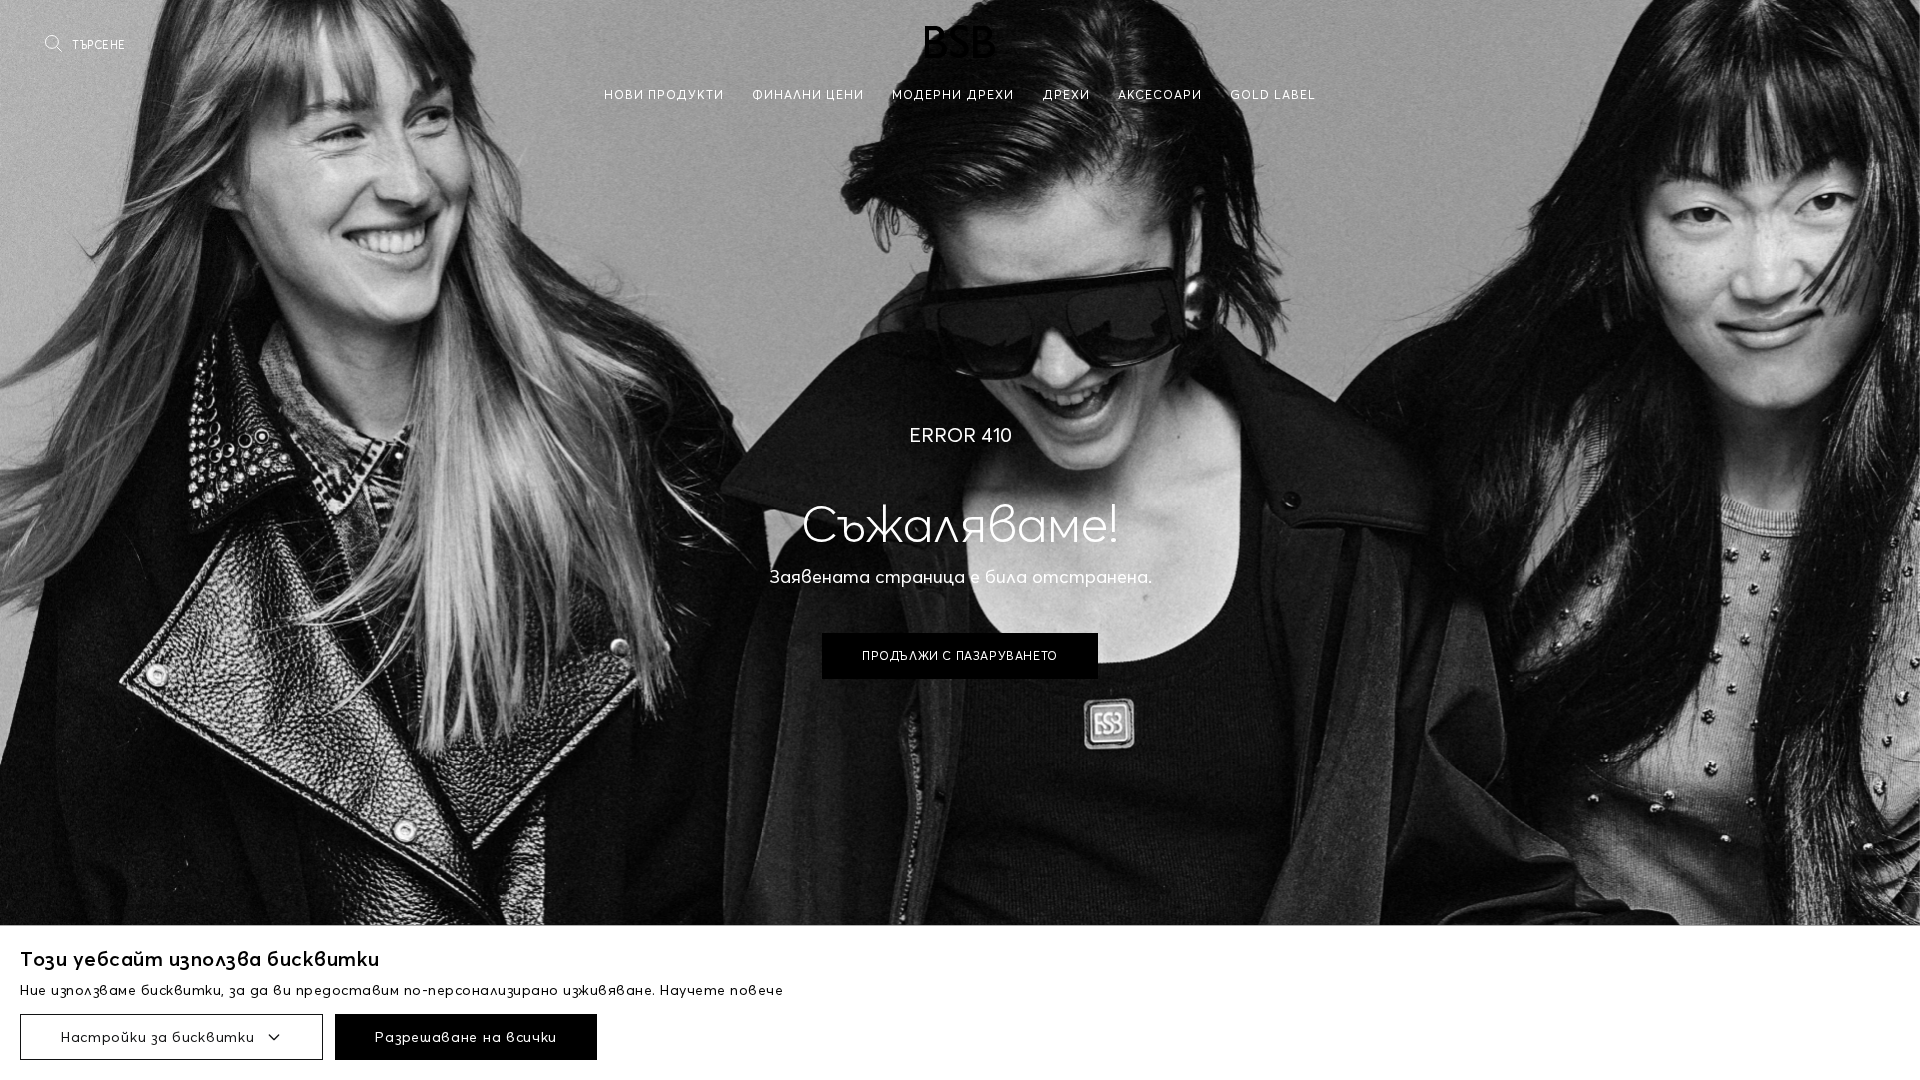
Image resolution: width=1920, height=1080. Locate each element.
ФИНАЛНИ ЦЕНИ (808, 94)
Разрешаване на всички (466, 1037)
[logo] (960, 41)
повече (756, 990)
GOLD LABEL (1273, 94)
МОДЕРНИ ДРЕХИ (953, 94)
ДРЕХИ (1066, 94)
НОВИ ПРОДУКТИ (664, 94)
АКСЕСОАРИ (1160, 94)
